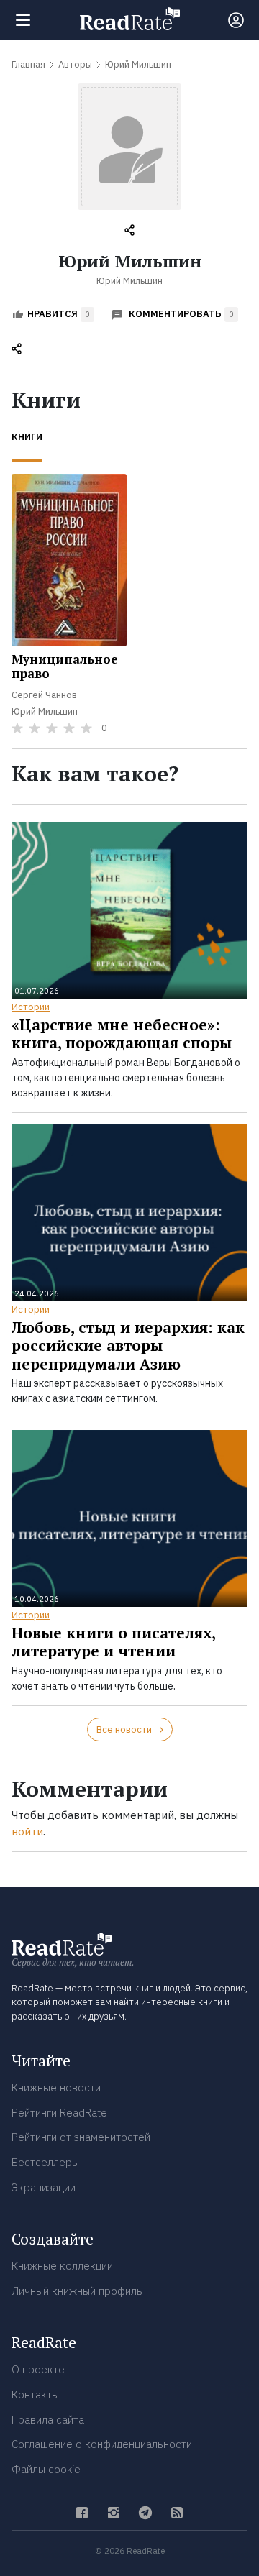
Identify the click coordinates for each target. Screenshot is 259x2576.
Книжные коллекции (62, 2266)
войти (27, 1832)
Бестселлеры (45, 2162)
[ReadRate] (130, 19)
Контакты (35, 2394)
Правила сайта (48, 2420)
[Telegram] (145, 2513)
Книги (27, 437)
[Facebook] (82, 2513)
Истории (31, 1007)
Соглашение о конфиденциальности (102, 2444)
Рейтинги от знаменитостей (81, 2137)
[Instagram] (114, 2513)
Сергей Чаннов (44, 695)
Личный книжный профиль (77, 2291)
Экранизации (44, 2187)
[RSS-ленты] (177, 2513)
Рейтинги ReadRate (59, 2113)
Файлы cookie (46, 2469)
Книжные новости (56, 2087)
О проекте (38, 2369)
